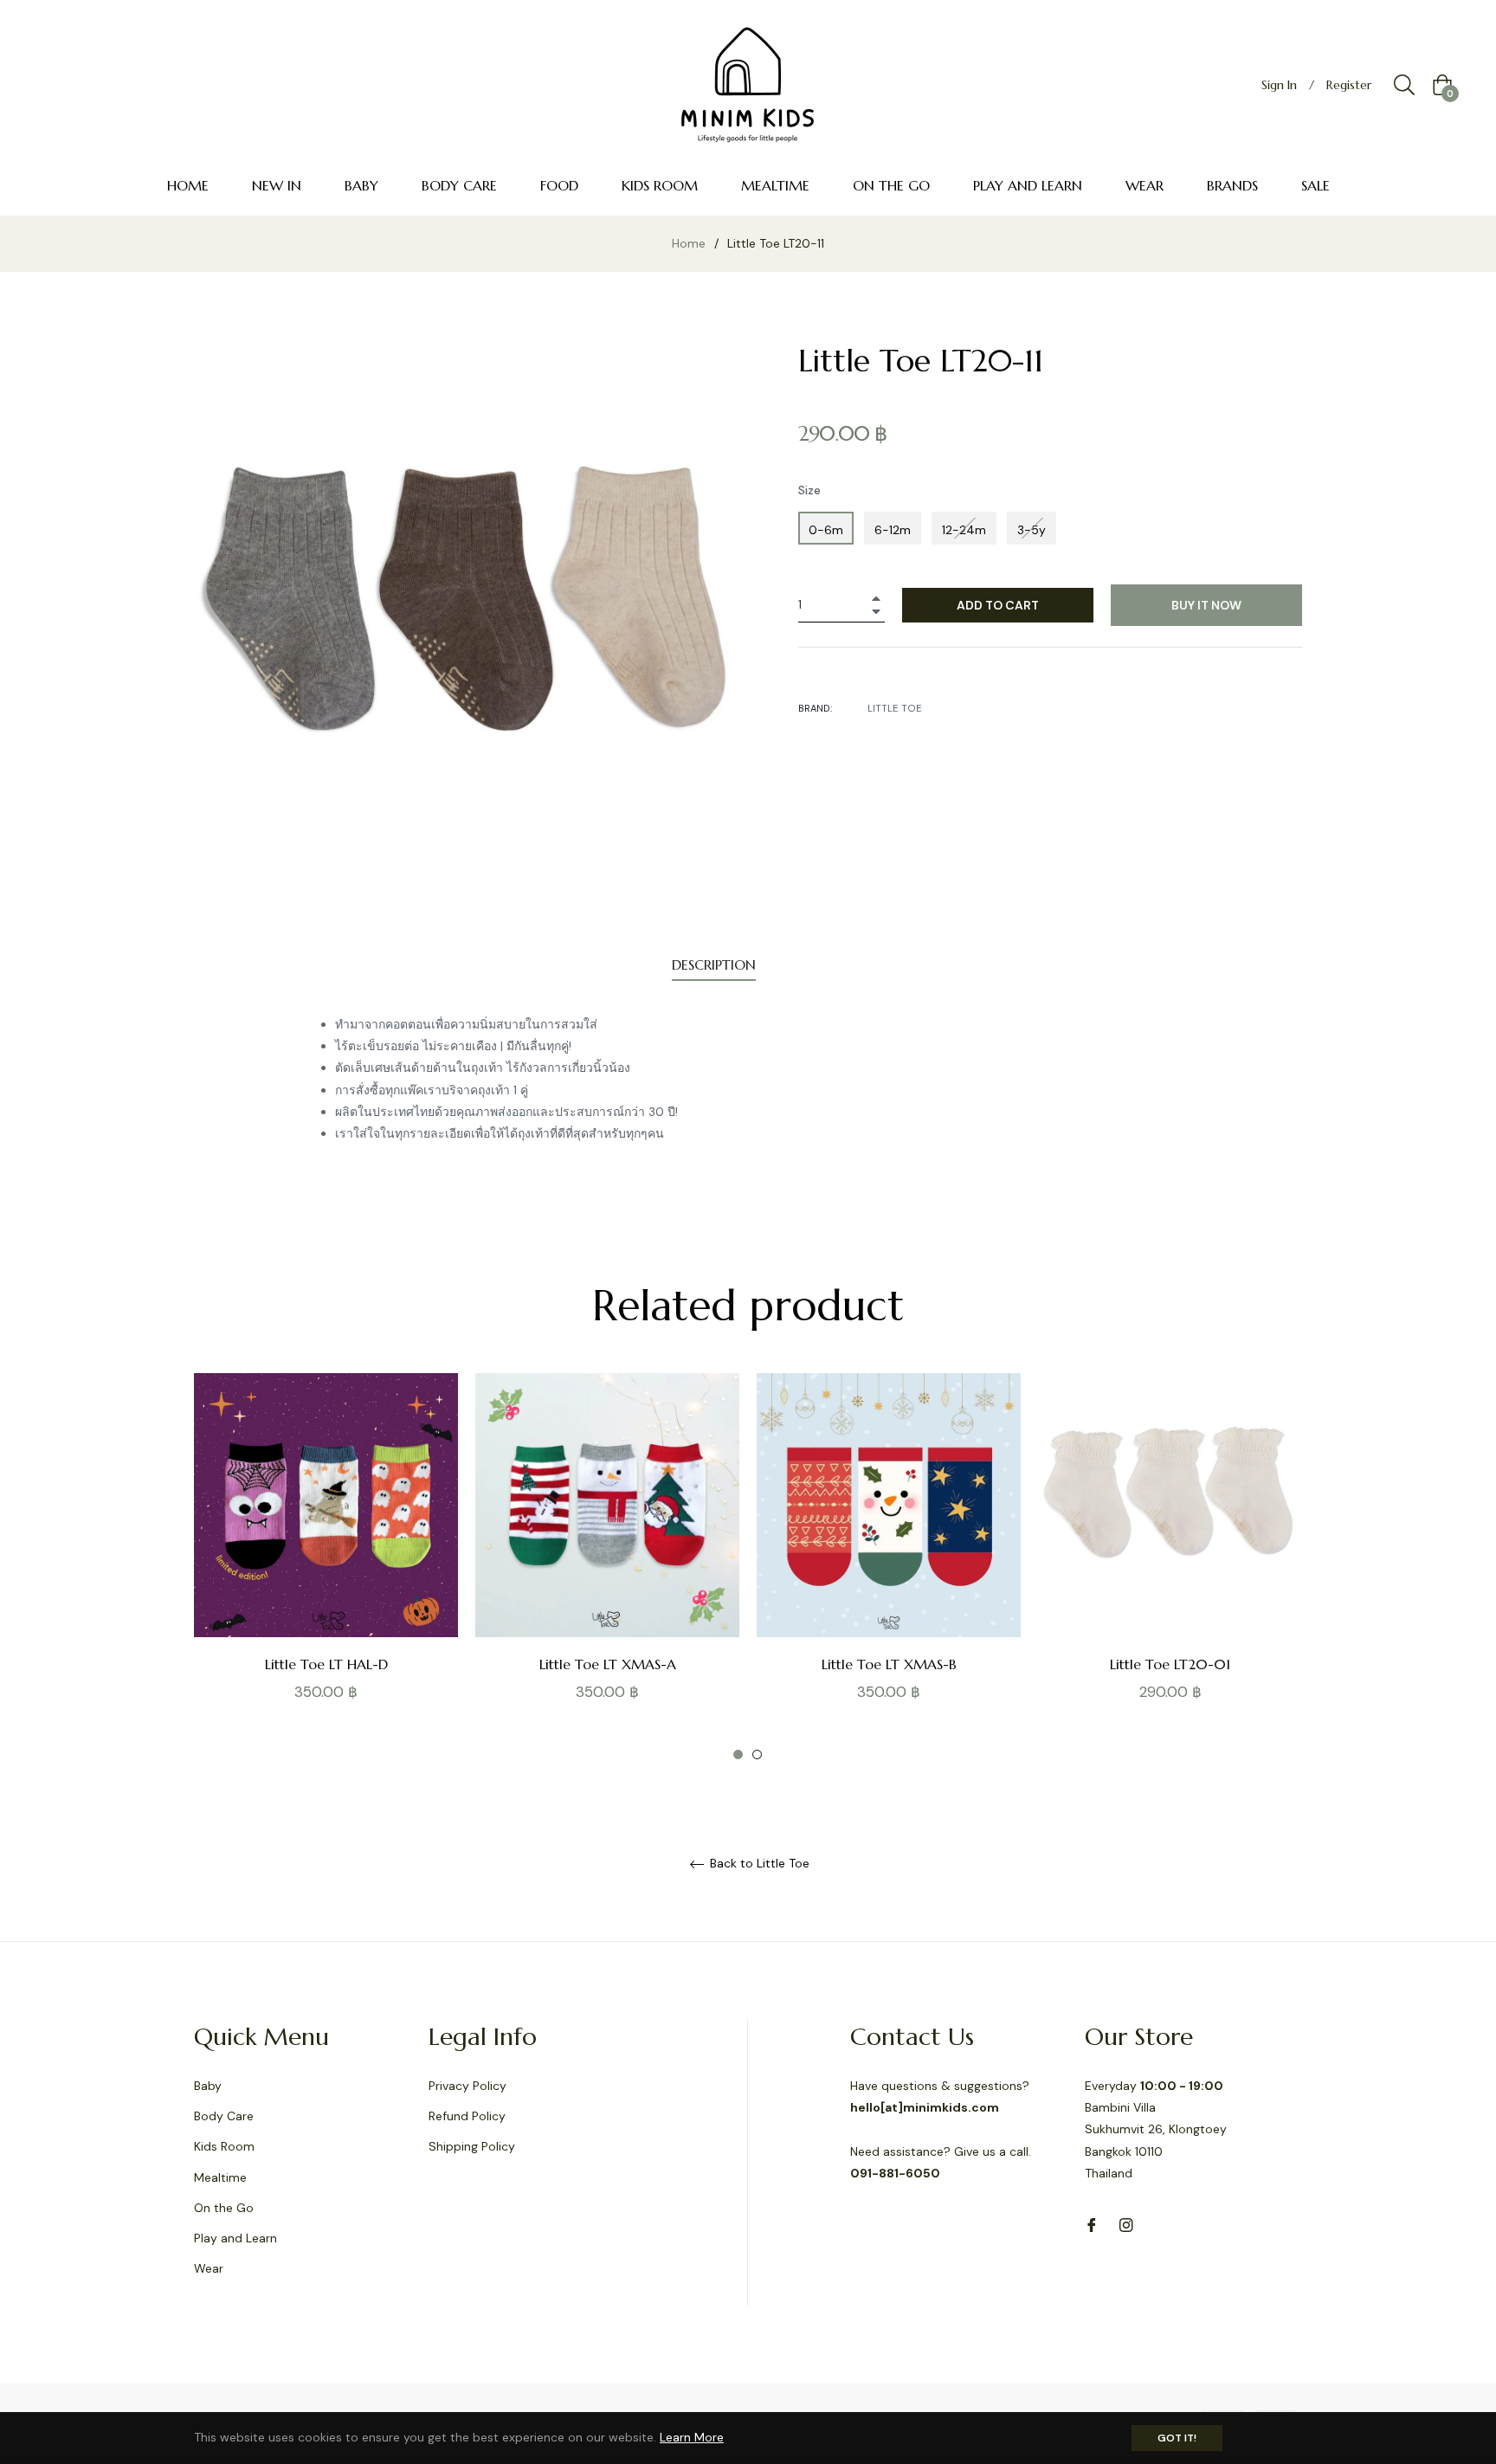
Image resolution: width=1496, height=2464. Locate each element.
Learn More (692, 2437)
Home (689, 243)
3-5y (1032, 530)
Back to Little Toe (758, 1864)
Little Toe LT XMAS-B (889, 1664)
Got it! (1177, 2438)
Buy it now (1206, 605)
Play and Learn (235, 2238)
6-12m (893, 530)
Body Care (224, 2116)
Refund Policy (467, 2116)
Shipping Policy (472, 2146)
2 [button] (757, 1754)
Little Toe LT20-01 (1170, 1664)
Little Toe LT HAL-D (326, 1664)
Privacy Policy (467, 2086)
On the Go (224, 2208)
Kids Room (224, 2146)
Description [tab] (714, 964)
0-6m (826, 530)
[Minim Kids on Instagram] (1126, 2225)
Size (809, 490)
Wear (209, 2268)
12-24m (964, 530)
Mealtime (220, 2177)
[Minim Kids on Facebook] (1092, 2225)
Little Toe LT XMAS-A (608, 1664)
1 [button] (738, 1754)
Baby (208, 2086)
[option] (326, 1567)
